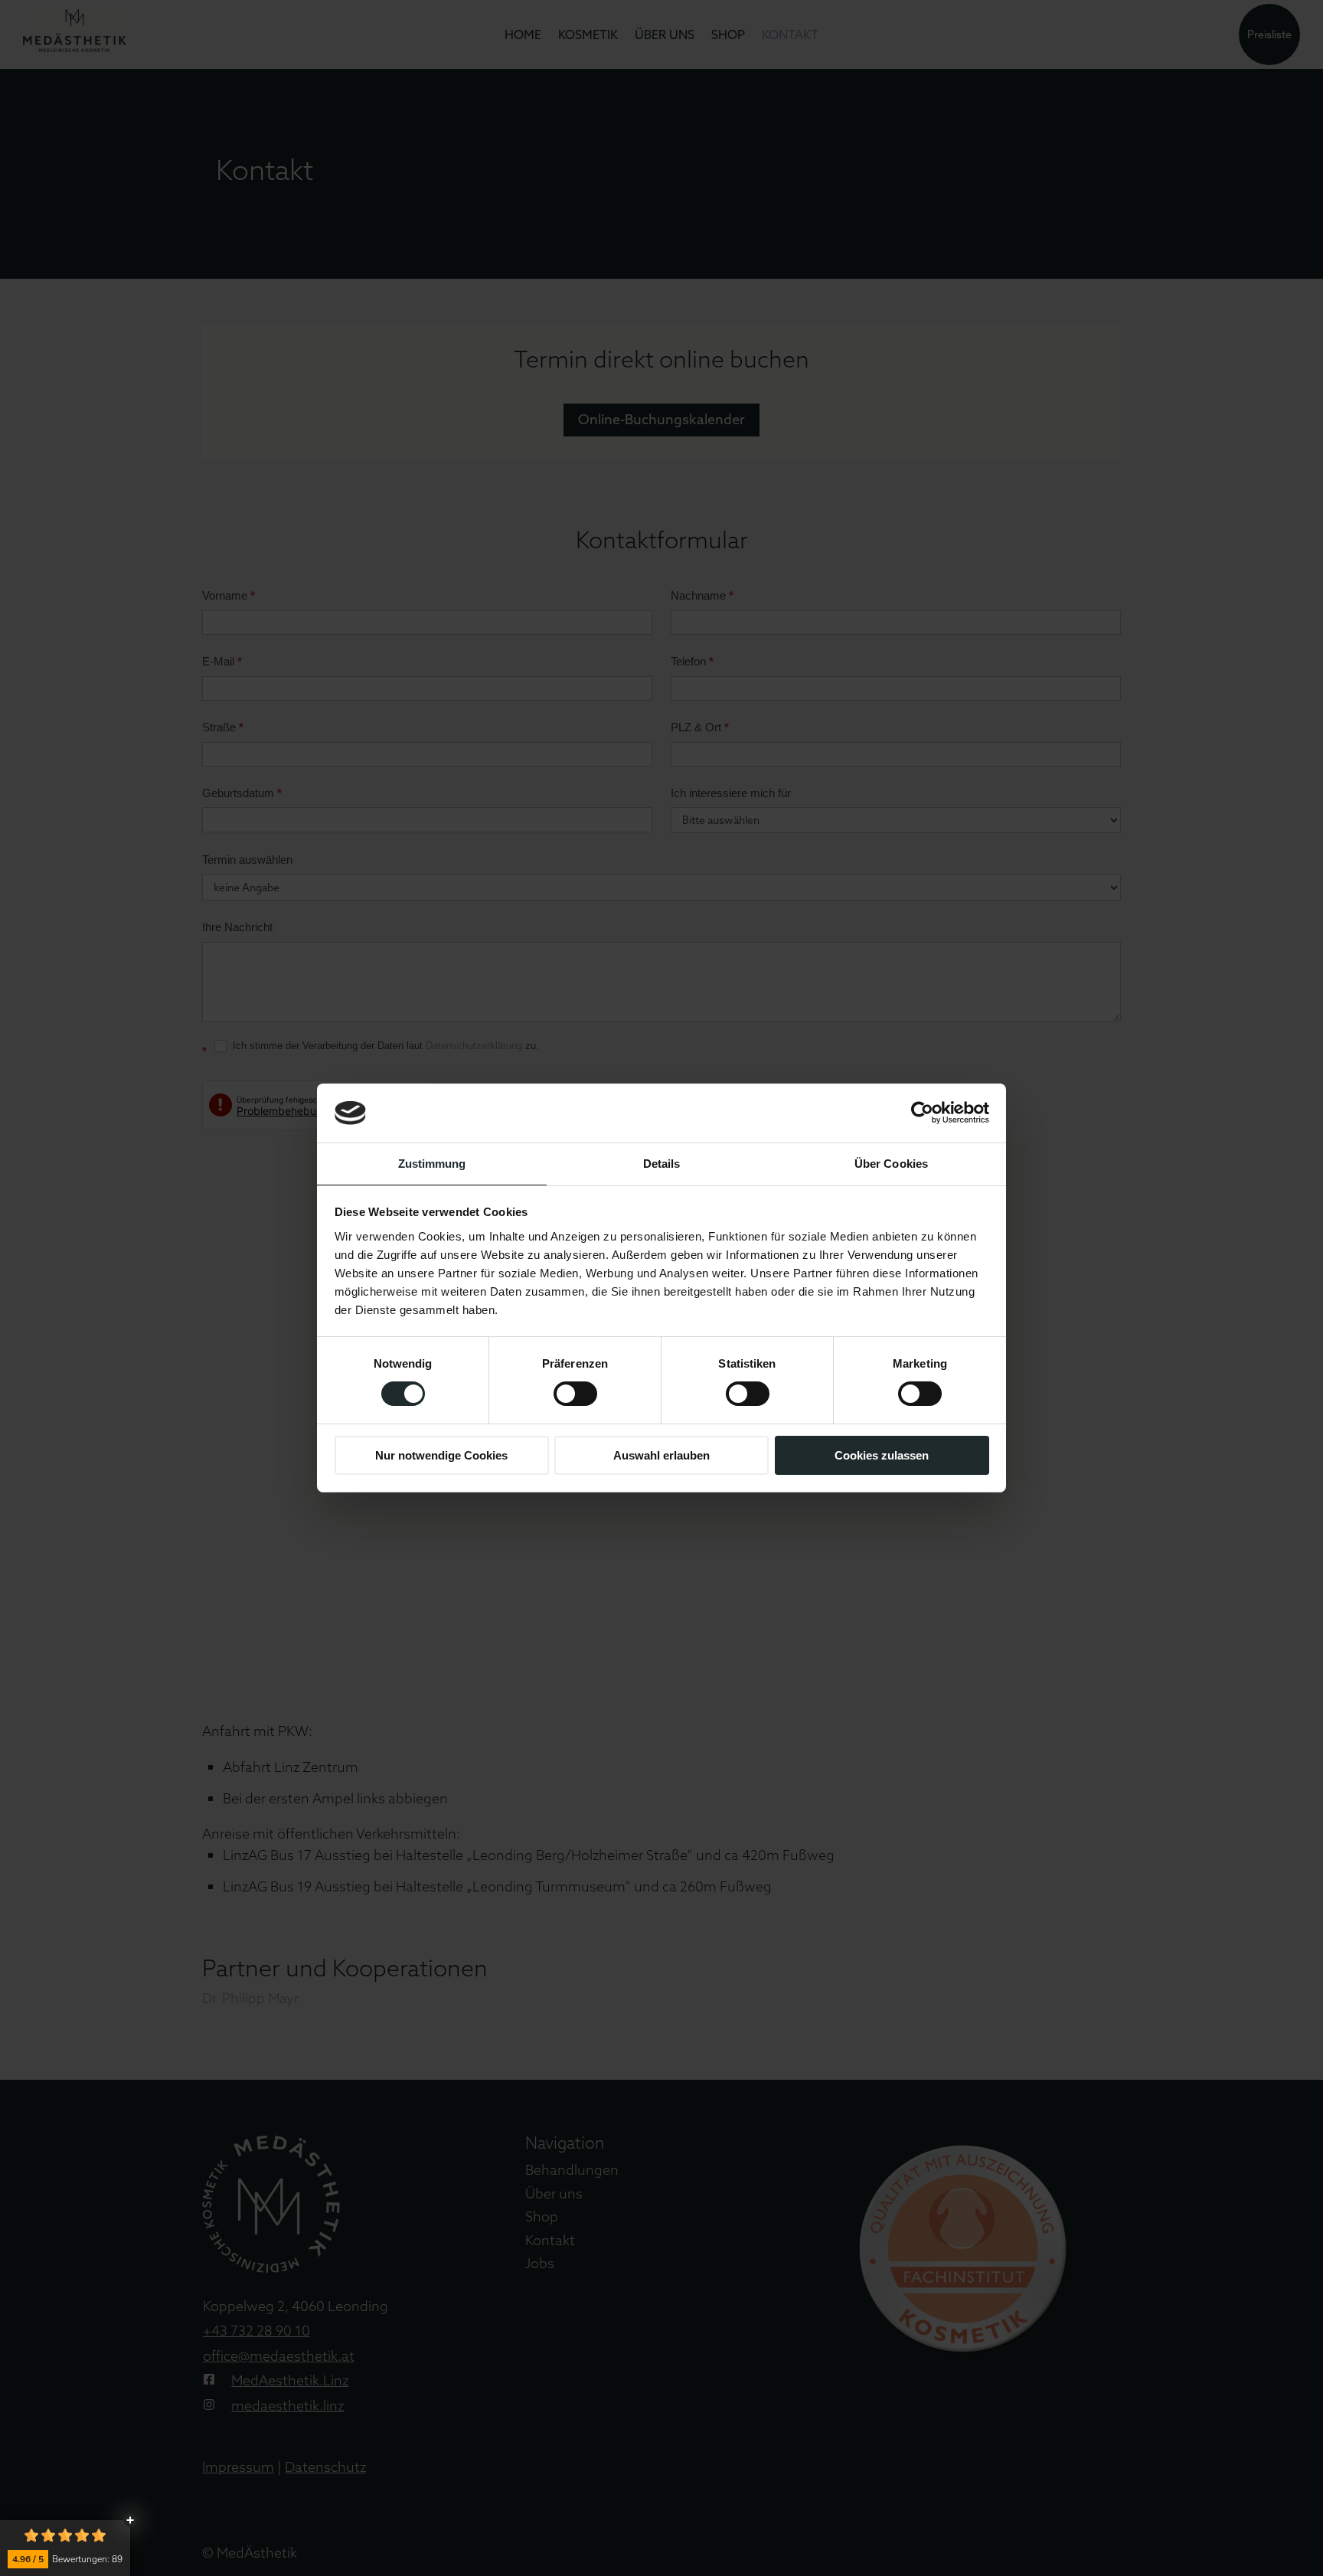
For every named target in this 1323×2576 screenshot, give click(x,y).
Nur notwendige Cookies (441, 1455)
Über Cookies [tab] (891, 1164)
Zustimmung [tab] (432, 1164)
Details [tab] (662, 1164)
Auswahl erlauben (661, 1455)
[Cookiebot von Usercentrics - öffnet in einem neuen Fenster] (922, 1113)
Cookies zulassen (882, 1455)
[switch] (575, 1394)
